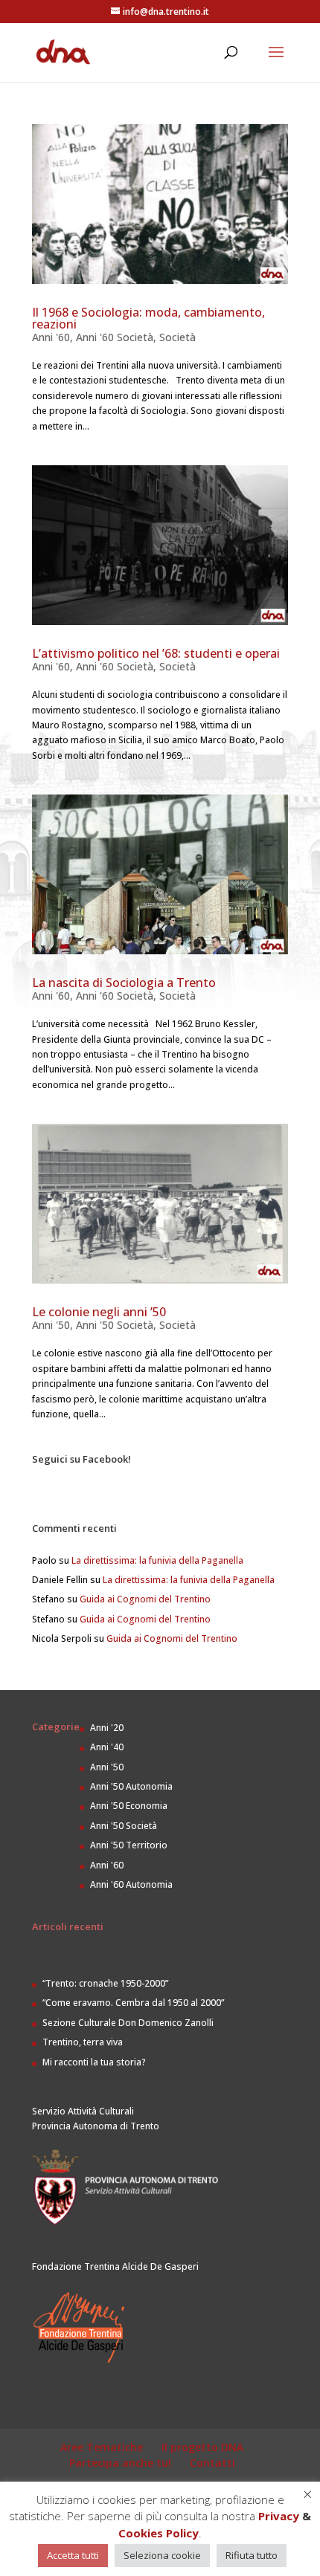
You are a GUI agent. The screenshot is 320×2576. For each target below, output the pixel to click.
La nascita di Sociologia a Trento (124, 983)
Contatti (212, 2463)
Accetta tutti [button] (73, 2555)
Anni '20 (107, 1728)
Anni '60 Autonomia (131, 1884)
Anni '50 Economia (129, 1806)
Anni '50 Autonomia (131, 1786)
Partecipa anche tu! (120, 2463)
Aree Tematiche (102, 2447)
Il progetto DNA (202, 2447)
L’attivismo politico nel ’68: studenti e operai (156, 653)
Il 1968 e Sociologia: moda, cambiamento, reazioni (148, 318)
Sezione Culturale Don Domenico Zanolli (128, 2023)
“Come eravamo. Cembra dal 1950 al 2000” (133, 2003)
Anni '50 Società (115, 1325)
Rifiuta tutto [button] (252, 2555)
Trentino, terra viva (83, 2042)
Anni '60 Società (115, 337)
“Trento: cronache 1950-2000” (105, 1983)
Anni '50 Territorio (129, 1845)
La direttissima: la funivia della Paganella (157, 1560)
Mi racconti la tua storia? (94, 2062)
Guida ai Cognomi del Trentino (145, 1599)
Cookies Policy (159, 2533)
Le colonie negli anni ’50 (99, 1312)
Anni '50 (51, 1325)
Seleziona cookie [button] (162, 2555)
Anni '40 (107, 1747)
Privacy (279, 2516)
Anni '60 (51, 337)
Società (177, 337)
